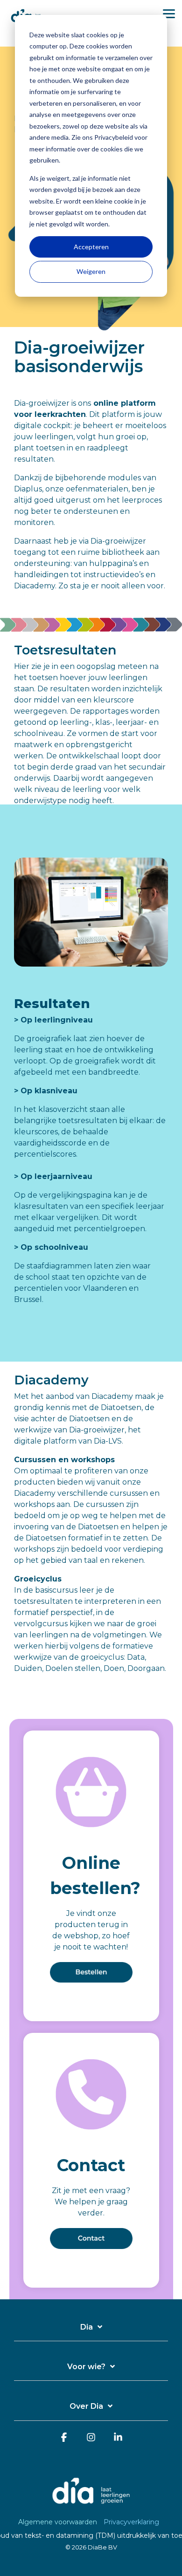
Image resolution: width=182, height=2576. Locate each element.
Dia (87, 2327)
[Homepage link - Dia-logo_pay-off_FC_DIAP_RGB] (91, 2507)
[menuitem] (60, 2522)
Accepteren (91, 247)
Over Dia (86, 2406)
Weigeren (91, 271)
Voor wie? (86, 2367)
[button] (169, 13)
